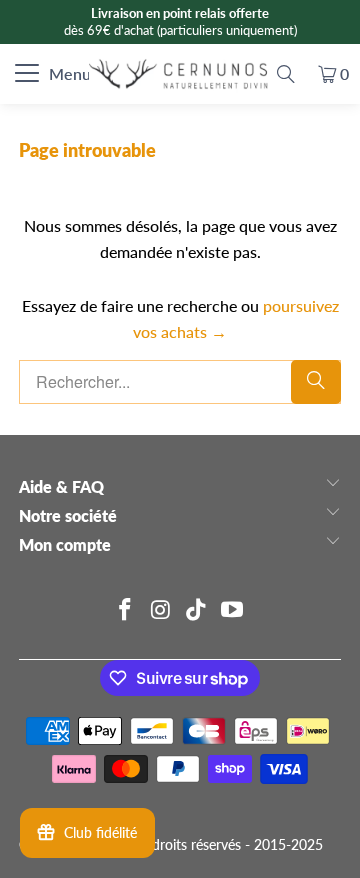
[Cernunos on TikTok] (197, 610)
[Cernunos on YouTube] (233, 610)
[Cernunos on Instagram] (161, 610)
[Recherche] (286, 74)
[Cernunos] (180, 74)
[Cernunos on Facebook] (126, 610)
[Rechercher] (316, 382)
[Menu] (11, 74)
